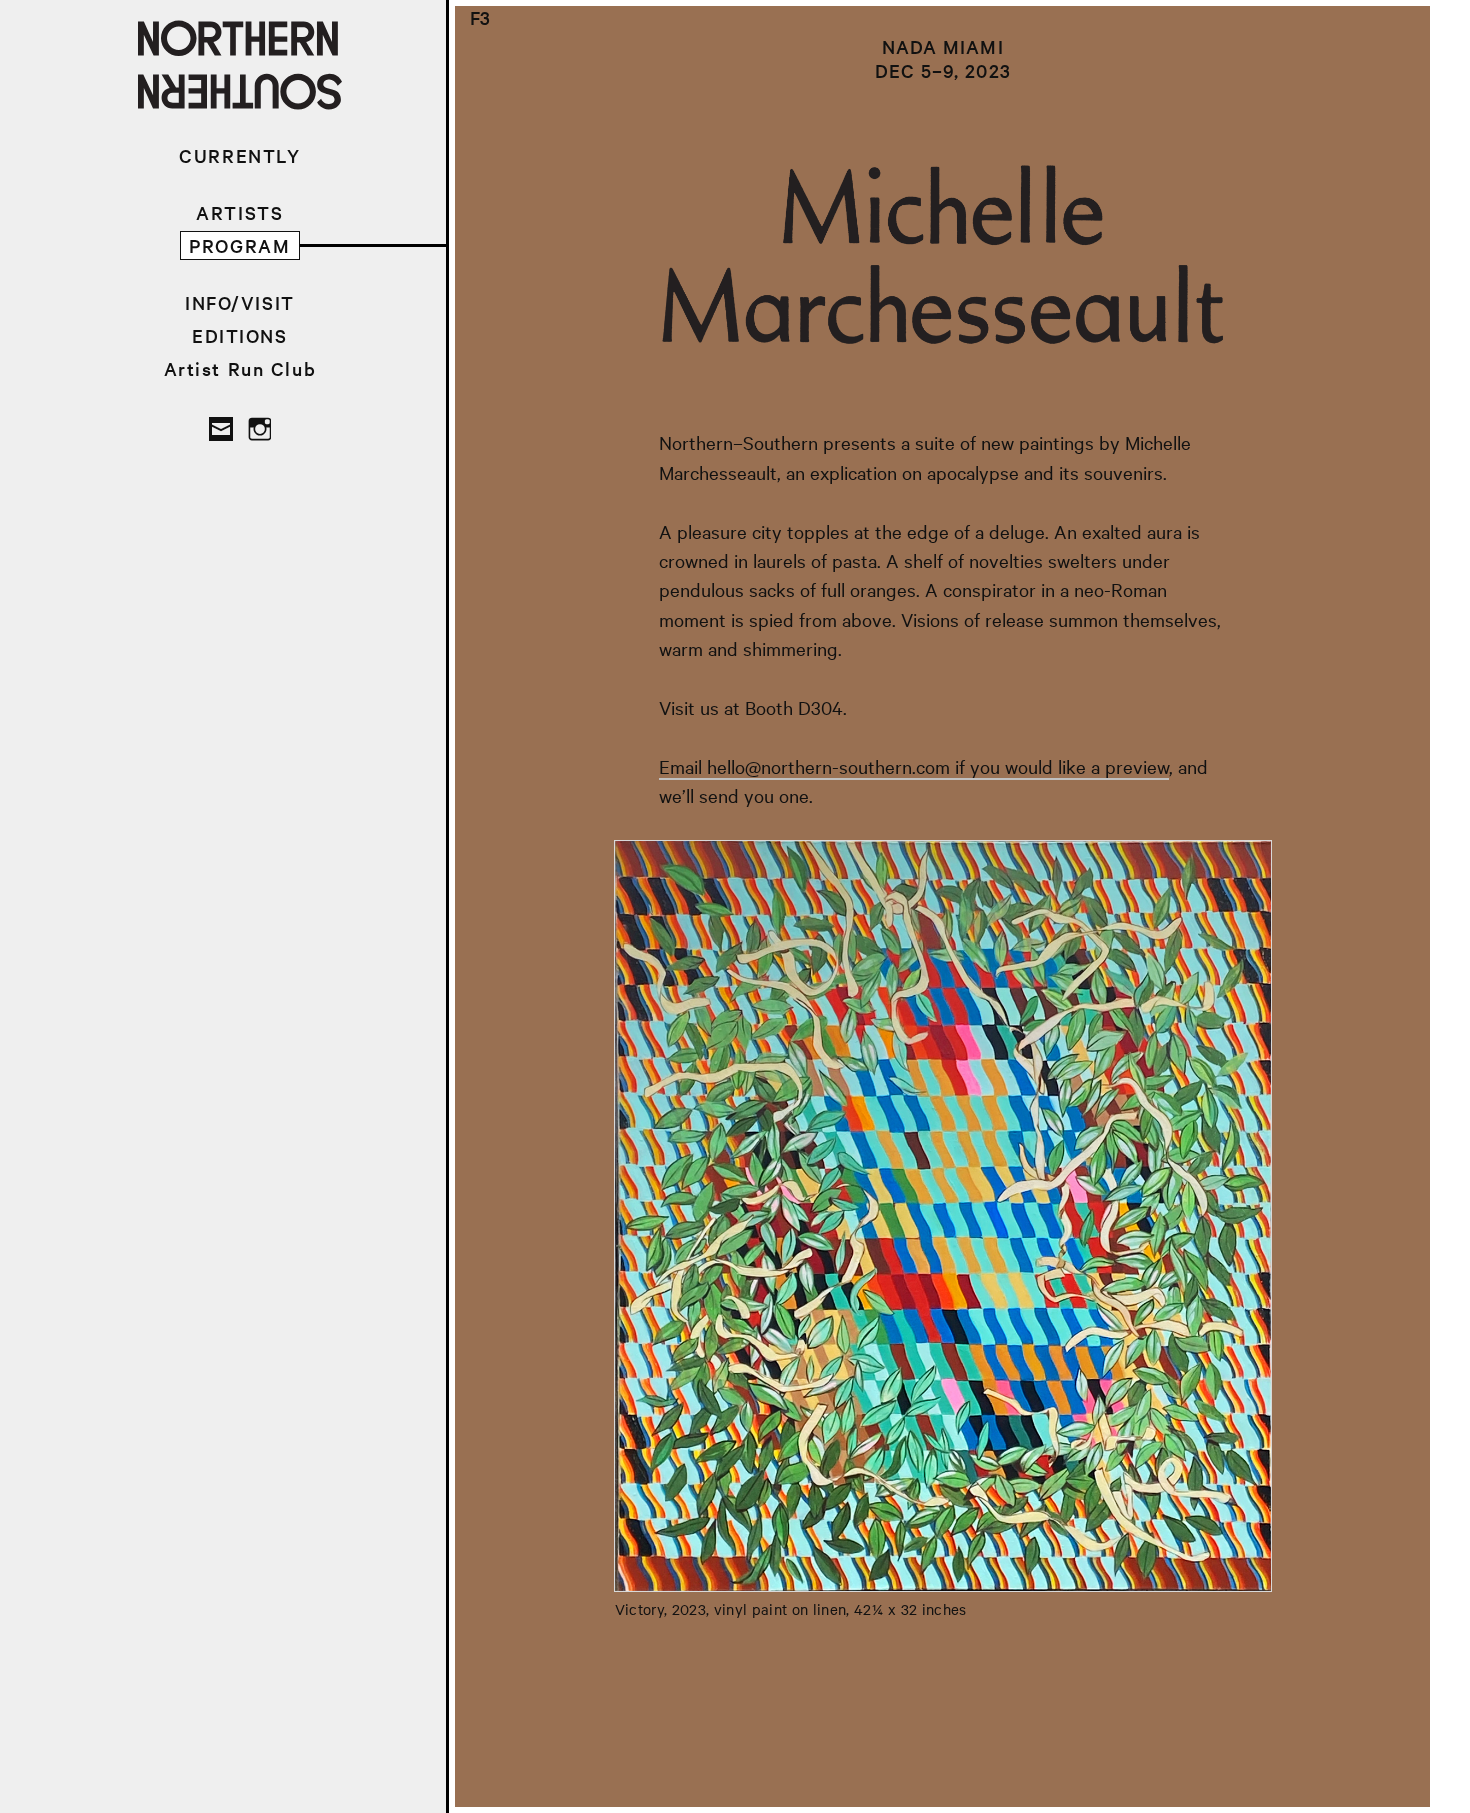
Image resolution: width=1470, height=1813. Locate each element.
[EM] (221, 429)
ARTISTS (239, 212)
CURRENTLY (239, 155)
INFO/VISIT (240, 302)
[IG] (259, 429)
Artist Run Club (240, 368)
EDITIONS (240, 335)
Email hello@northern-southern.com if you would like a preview (914, 766)
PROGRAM (239, 245)
